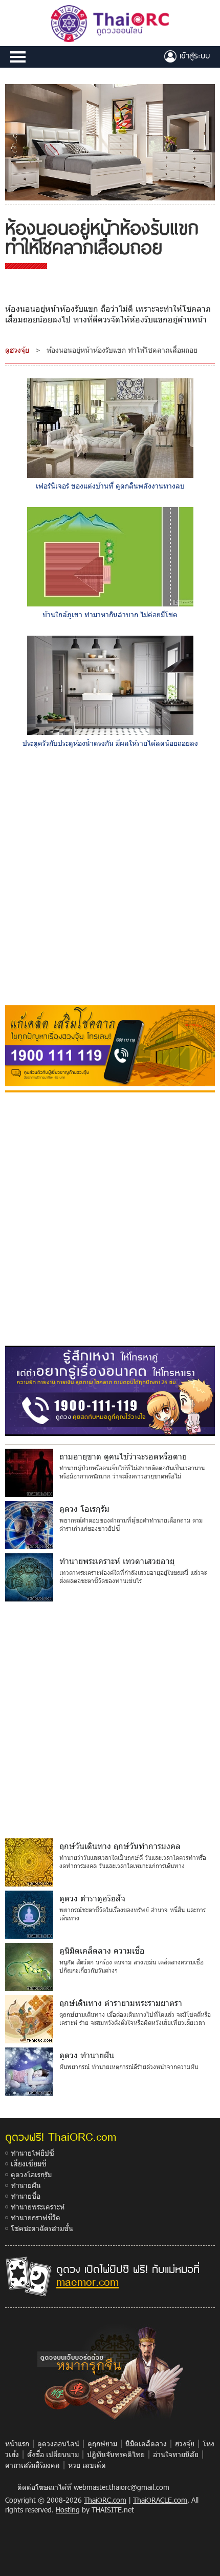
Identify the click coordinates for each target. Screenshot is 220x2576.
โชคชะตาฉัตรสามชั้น (42, 2228)
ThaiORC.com (105, 2500)
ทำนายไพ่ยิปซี (32, 2153)
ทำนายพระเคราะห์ (38, 2207)
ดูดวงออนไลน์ (58, 2443)
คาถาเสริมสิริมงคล (32, 2465)
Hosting (68, 2510)
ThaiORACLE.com (160, 2500)
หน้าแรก (17, 2443)
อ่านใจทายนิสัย (176, 2454)
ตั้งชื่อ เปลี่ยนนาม (53, 2454)
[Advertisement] (110, 879)
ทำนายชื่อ (26, 2196)
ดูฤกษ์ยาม (102, 2443)
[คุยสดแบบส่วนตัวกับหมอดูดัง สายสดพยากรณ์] (110, 1390)
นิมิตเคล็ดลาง (146, 2443)
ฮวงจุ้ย (185, 2443)
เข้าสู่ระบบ (193, 55)
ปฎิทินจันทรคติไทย (116, 2454)
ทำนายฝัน (26, 2185)
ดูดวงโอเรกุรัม (31, 2174)
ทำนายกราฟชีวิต (36, 2217)
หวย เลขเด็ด (87, 2465)
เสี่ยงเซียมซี (29, 2164)
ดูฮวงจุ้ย (17, 350)
